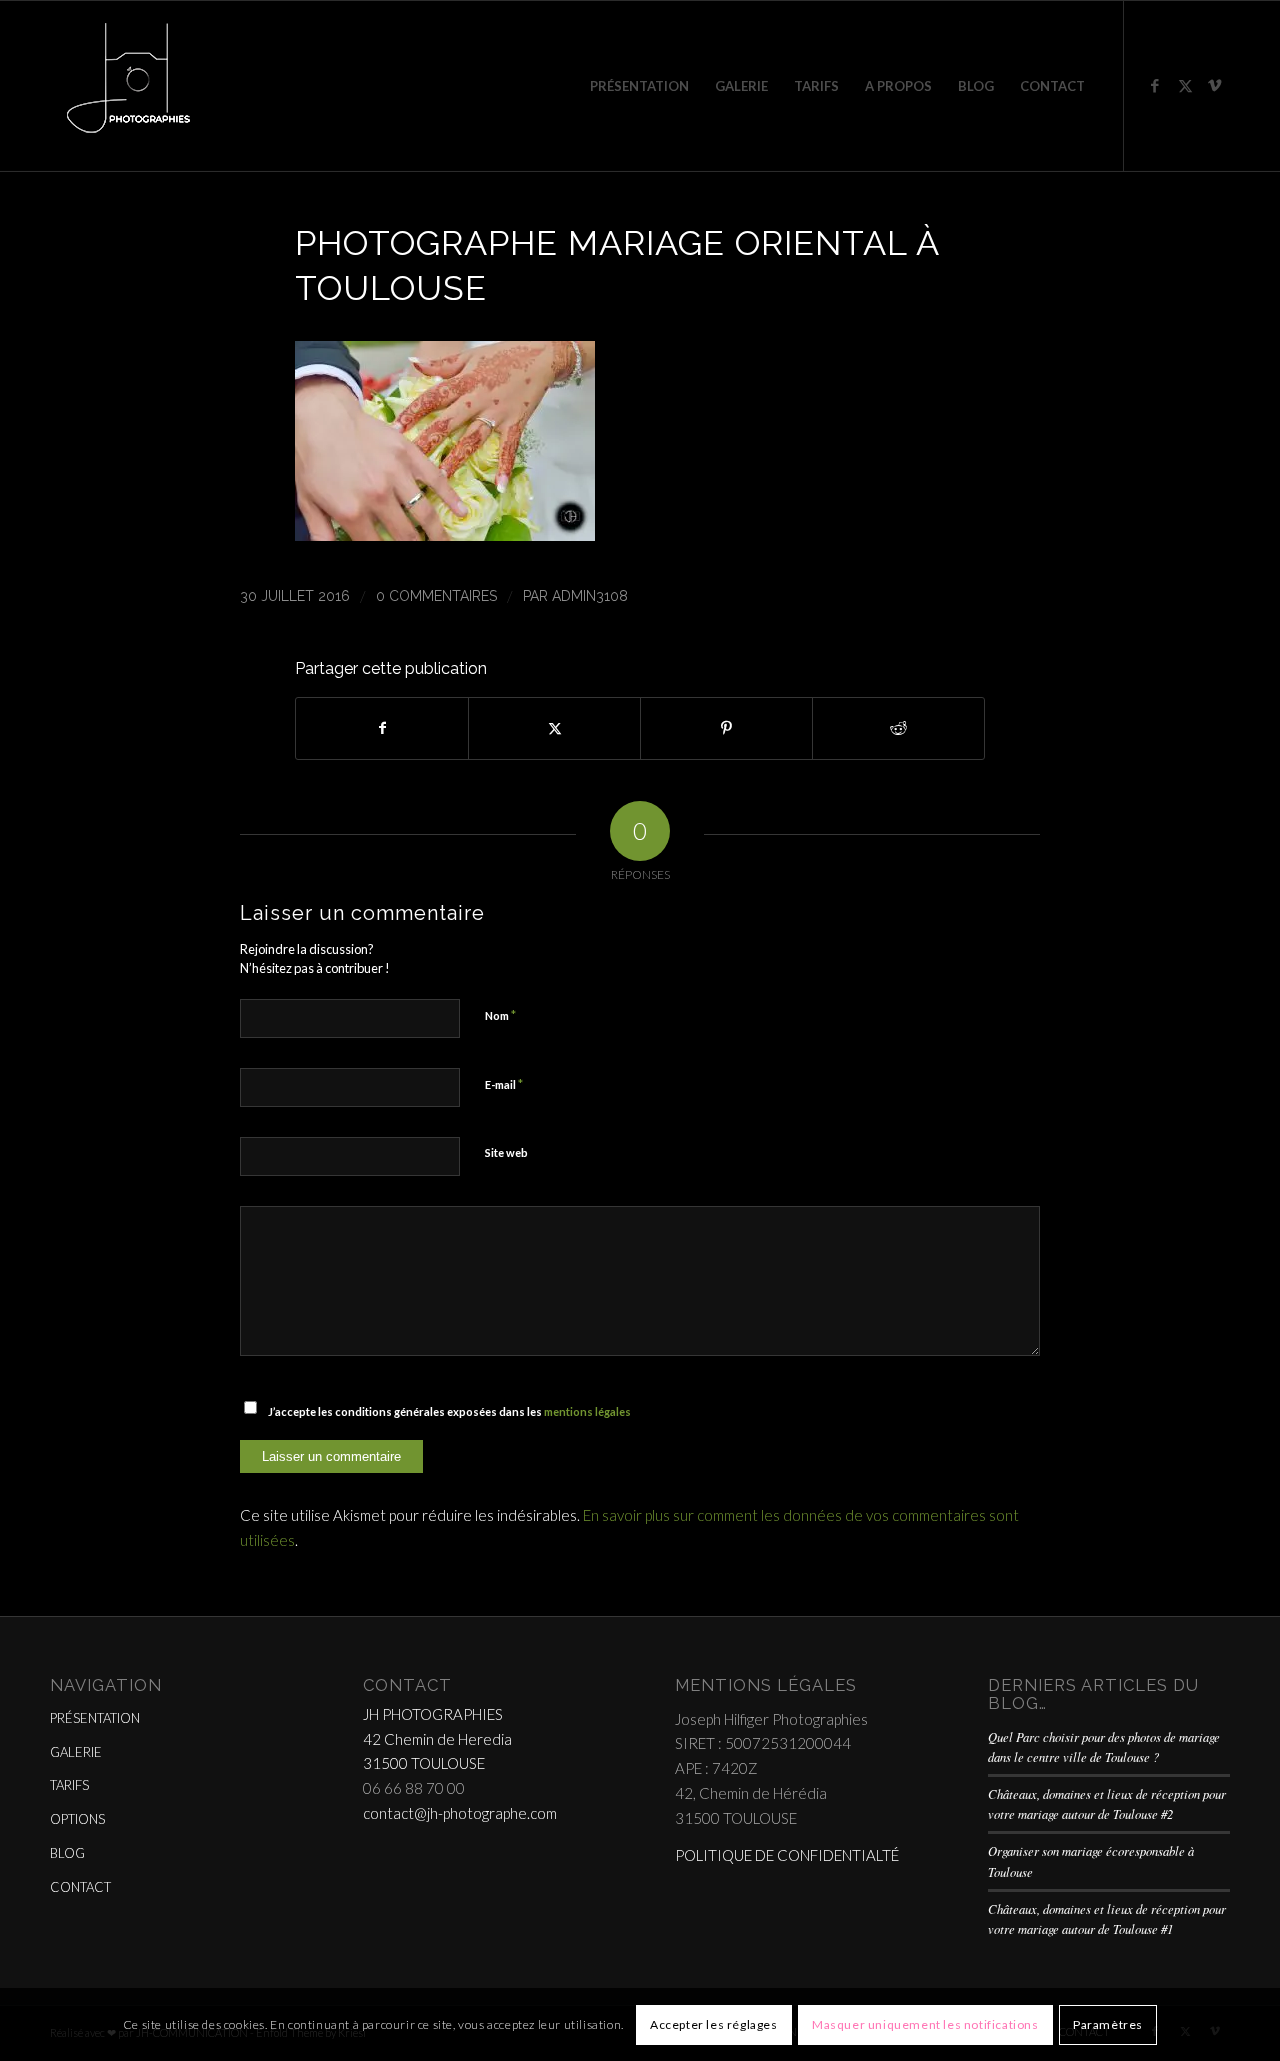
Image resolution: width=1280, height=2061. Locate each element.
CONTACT (80, 1887)
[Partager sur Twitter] (554, 728)
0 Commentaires (436, 596)
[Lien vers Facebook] (1155, 85)
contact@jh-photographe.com (460, 1813)
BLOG (67, 1853)
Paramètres (1108, 2023)
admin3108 (590, 596)
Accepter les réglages (714, 2023)
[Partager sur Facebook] (382, 728)
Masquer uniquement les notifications (925, 2023)
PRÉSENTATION (95, 1718)
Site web (506, 1152)
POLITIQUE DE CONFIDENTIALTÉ (787, 1855)
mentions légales (587, 1411)
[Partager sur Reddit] (898, 728)
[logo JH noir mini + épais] (128, 86)
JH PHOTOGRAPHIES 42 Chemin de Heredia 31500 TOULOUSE (437, 1739)
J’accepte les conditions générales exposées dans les (449, 1411)
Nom (500, 1015)
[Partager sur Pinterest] (726, 728)
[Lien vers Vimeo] (1215, 85)
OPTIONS (77, 1819)
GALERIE (76, 1752)
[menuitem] (639, 86)
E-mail (504, 1084)
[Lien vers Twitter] (1185, 85)
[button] (445, 534)
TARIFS (69, 1785)
